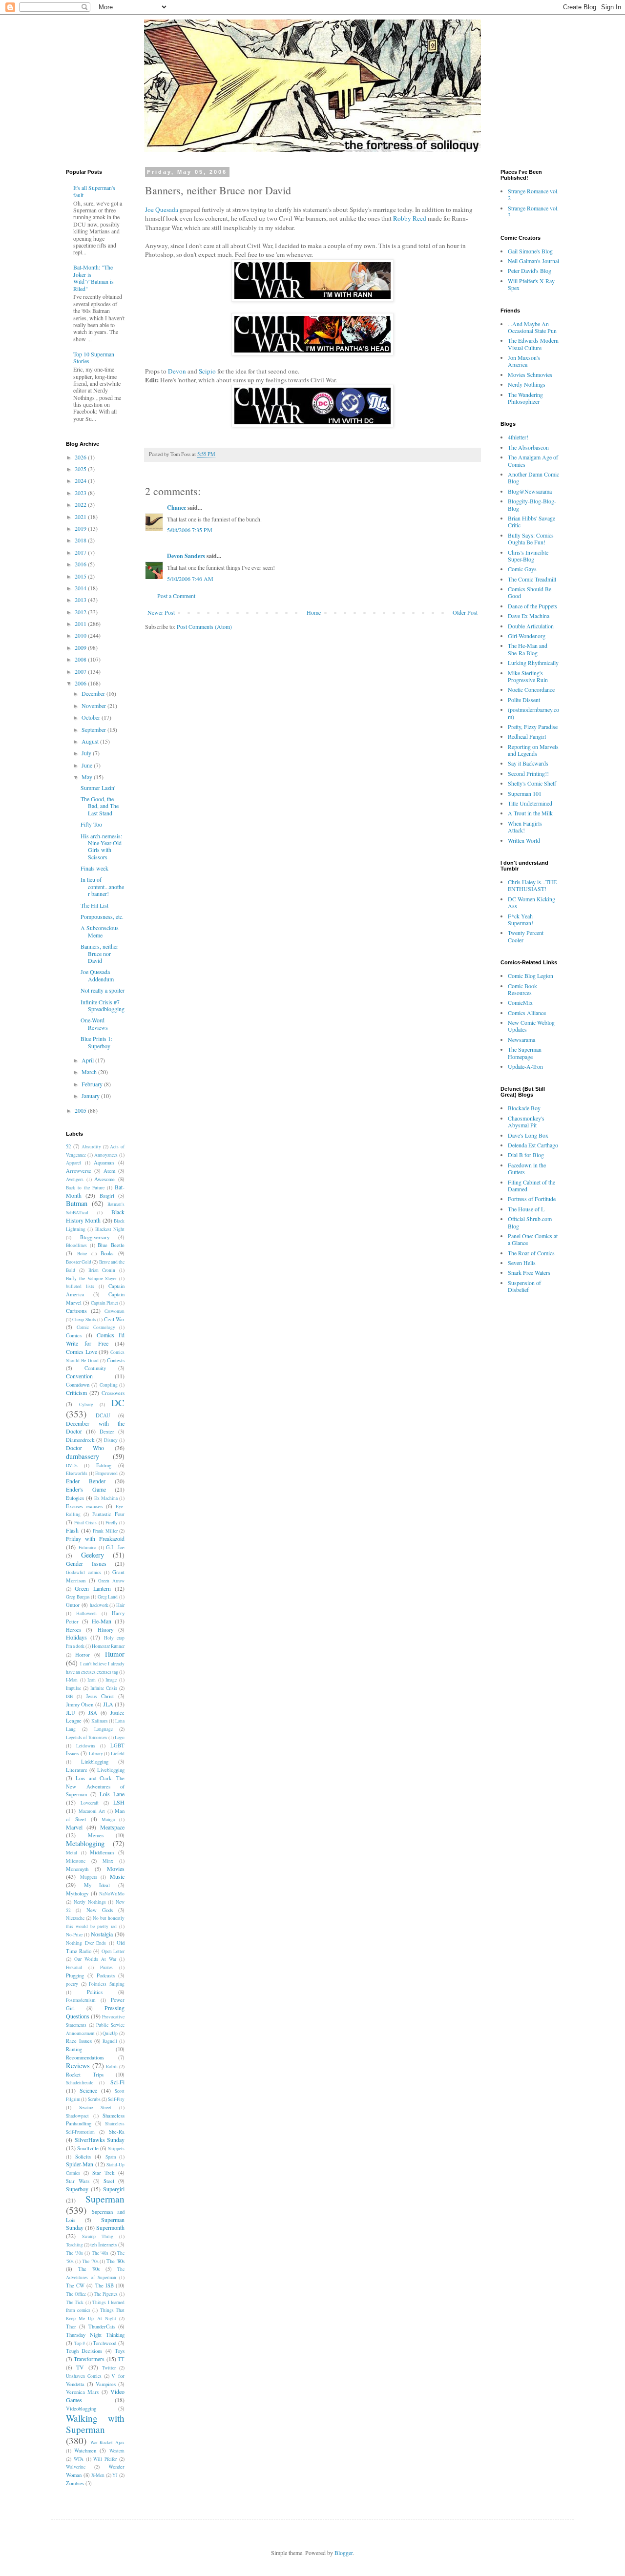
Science (88, 2090)
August (91, 741)
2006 (81, 683)
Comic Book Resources (522, 989)
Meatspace (112, 1827)
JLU (71, 1713)
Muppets (89, 1877)
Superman (105, 2199)
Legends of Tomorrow (87, 1737)
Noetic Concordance (531, 689)
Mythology (77, 1893)
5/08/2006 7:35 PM (190, 530)
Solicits (83, 2157)
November (94, 706)
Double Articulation (531, 626)
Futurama (87, 1548)
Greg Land (108, 1597)
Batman (77, 1203)
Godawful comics (83, 1572)
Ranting (74, 2049)
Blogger (344, 2553)
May (88, 777)
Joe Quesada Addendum (97, 975)
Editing (104, 1465)
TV (80, 2367)
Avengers (75, 1179)
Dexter (107, 1432)
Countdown (78, 1385)
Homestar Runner (108, 1646)
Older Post (465, 612)
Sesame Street (95, 2108)
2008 (81, 659)
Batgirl (107, 1196)
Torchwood (104, 2343)
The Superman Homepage (525, 1053)
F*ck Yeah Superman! (521, 919)
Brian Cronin (102, 1270)
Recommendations (85, 2057)
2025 (81, 469)
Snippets (116, 2149)
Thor (71, 2327)
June (88, 765)
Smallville (88, 2148)
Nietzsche (75, 1918)
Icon (92, 1680)
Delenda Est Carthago (533, 1145)
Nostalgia (102, 1934)
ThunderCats (102, 2327)
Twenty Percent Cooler (526, 936)
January (91, 1096)
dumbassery (83, 1456)
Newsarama (521, 1039)
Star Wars (78, 2181)
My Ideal (97, 1885)
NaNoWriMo (112, 1894)
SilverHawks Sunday (100, 2140)
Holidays (76, 1637)
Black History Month (95, 1216)
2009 (81, 647)
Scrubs (94, 2099)
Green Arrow (111, 1581)
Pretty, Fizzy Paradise (533, 727)
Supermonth (110, 2227)
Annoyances (106, 1155)
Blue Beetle (111, 1245)
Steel (109, 2181)
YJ (115, 2475)
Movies (116, 1869)
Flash (72, 1530)
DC (118, 1402)
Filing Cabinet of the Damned (531, 1185)
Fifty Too (91, 824)
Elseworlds (77, 1473)
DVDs (72, 1465)
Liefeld (118, 1754)
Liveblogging (111, 1770)
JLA (108, 1704)
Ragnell (110, 2041)
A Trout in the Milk (530, 813)
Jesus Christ (100, 1696)
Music (117, 1876)
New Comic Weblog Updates (531, 1026)
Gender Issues (86, 1563)
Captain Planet (104, 1303)
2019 (81, 528)
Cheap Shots (84, 1319)
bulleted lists (80, 1286)
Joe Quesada (162, 209)
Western (117, 2451)
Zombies (75, 2483)
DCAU (103, 1415)
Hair (120, 1605)
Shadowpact (77, 2116)
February (93, 1084)
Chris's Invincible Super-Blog (528, 556)
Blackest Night (110, 1229)
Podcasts (106, 1975)
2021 (81, 517)
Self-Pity (116, 2099)
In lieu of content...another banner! (102, 886)
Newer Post (161, 612)
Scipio (207, 371)
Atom (109, 1171)
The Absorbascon (528, 447)
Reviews (78, 2066)
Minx (108, 1861)
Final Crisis (85, 1523)
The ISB (104, 2285)
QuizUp (110, 2033)
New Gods (100, 1910)
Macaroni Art (92, 1811)
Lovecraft (90, 1803)
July (87, 753)
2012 (81, 612)
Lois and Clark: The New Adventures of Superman (95, 1787)
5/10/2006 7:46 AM (190, 579)
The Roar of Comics (531, 1253)
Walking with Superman (95, 2424)
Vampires (106, 2384)
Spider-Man (80, 2164)
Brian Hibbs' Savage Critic (531, 521)
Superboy (77, 2189)
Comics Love (82, 1351)
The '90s (89, 2269)
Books (107, 1253)
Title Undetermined (530, 803)
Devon (177, 371)
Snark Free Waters (529, 1272)
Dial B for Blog (526, 1155)
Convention (79, 1376)
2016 (81, 564)
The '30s (74, 2253)
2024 (81, 480)
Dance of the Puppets (532, 606)
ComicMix (520, 1002)
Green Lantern (93, 1588)
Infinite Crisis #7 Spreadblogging (103, 1005)
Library (96, 1754)
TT (121, 2359)
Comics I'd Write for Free (95, 1339)
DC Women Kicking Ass (531, 902)
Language (104, 1729)
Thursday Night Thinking (95, 2335)
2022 (81, 504)
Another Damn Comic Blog (533, 478)
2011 (81, 623)
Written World (524, 840)
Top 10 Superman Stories (94, 357)
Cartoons (76, 1310)
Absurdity (91, 1147)
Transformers (89, 2359)
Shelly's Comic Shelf (532, 783)
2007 (81, 671)
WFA (79, 2459)
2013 (81, 600)
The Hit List (94, 905)
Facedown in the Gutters (527, 1168)
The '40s (100, 2253)
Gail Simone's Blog (530, 251)
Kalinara (99, 1721)
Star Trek (104, 2173)
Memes (96, 1835)
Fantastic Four (108, 1514)
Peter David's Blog (530, 270)
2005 (81, 1110)
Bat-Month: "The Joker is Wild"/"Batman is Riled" (94, 278)
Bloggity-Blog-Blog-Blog (532, 504)
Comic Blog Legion (531, 976)
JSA (93, 1713)
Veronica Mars (82, 2392)
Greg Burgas (78, 1597)
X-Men (98, 2475)
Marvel (74, 1827)
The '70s (90, 2261)
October (92, 717)
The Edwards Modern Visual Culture (533, 344)
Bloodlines (76, 1245)
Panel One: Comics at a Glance (533, 1239)
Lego (120, 1737)
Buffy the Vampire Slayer (91, 1278)
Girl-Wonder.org (527, 636)
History (105, 1630)
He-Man (102, 1621)
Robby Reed (410, 218)
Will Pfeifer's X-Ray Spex (531, 284)
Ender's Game (86, 1489)
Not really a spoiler (103, 990)
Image (111, 1680)
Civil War (114, 1319)
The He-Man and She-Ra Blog (528, 649)
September (94, 729)
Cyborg (86, 1404)
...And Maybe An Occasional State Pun (532, 327)
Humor (115, 1654)
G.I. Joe (115, 1547)
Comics (74, 1335)
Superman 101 (525, 793)
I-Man (72, 1680)
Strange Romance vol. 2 (533, 194)
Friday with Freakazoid (95, 1538)
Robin (112, 2067)
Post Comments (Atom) (204, 626)
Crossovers (113, 1393)
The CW (75, 2285)
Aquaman (104, 1163)
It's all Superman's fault (94, 191)
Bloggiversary (95, 1237)
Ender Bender (86, 1481)
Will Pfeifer (105, 2459)
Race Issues (79, 2041)
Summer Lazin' (98, 788)
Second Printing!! (528, 773)
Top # (80, 2343)
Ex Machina (106, 1498)
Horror (83, 1655)
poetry (72, 1984)
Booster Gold (79, 1262)
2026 (81, 457)
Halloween (86, 1613)
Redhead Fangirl (527, 736)
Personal (74, 1967)
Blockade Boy (524, 1108)
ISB (69, 1696)
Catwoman (115, 1311)
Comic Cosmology (96, 1327)
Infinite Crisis (104, 1688)
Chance (177, 508)
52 (68, 1146)
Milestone (76, 1861)
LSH (119, 1802)
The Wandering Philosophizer (525, 398)
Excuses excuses (84, 1506)
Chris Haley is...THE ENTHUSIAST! (532, 885)
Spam (111, 2157)
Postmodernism (81, 2000)
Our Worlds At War (95, 1959)
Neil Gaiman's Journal (533, 261)
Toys (120, 2351)
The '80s (115, 2261)
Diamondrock (80, 1440)
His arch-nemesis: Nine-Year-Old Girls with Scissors (101, 846)
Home (314, 612)
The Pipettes (106, 2294)
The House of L (526, 1209)
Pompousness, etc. (102, 916)
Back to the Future (85, 1188)
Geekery (93, 1555)
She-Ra (117, 2132)
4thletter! (518, 437)
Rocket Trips (85, 2075)
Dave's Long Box (528, 1135)
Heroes (73, 1630)
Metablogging (85, 1843)
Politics (95, 1992)
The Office (76, 2294)
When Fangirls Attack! (525, 827)
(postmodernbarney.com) (533, 713)
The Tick (75, 2302)
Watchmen (85, 2451)
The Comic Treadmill (532, 579)
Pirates (106, 1967)
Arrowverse (79, 1171)
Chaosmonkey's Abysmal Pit (526, 1122)
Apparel (73, 1163)
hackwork (99, 1605)
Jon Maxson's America (524, 361)
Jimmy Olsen (80, 1704)
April (88, 1060)
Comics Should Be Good (530, 592)
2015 (81, 576)
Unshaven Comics (84, 2376)
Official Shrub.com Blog (530, 1222)
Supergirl (114, 2189)
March (90, 1072)
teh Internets (104, 2244)
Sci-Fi (117, 2082)
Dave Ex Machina (529, 616)
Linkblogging (95, 1762)
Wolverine (76, 2467)
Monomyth (77, 1869)
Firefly (112, 1523)
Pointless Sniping (107, 1984)
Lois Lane (112, 1794)
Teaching (74, 2245)
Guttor (73, 1605)
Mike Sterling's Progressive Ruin (528, 676)
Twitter (109, 2368)
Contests (116, 1360)
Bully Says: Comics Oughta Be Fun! (531, 539)
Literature (77, 1770)
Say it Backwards (528, 763)
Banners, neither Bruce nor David (99, 953)
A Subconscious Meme (100, 931)
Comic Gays (522, 569)
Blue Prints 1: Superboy (96, 1042)
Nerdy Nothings (90, 1902)
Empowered (106, 1473)
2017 (81, 552)
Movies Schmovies (530, 374)
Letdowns (86, 1746)
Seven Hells (522, 1263)
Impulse (73, 1688)
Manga (108, 1819)
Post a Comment (176, 596)
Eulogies (75, 1498)
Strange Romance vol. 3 (533, 211)
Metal (72, 1853)
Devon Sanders (186, 556)
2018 (81, 540)
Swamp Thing (98, 2236)
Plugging (75, 1975)
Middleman (102, 1852)
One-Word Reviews (94, 1023)
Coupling (109, 1385)
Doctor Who (85, 1448)
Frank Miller (105, 1531)
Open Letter (113, 1951)
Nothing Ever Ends (86, 1943)
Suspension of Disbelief (524, 1286)
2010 (81, 635)
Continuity (95, 1368)
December (94, 693)
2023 (81, 493)
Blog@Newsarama (530, 491)
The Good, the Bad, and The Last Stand (100, 806)
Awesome (104, 1179)
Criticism (76, 1392)
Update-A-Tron (525, 1066)
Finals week (94, 868)
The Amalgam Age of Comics (533, 460)
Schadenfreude (80, 2083)
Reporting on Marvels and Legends (533, 750)
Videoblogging (81, 2409)
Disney (111, 1440)
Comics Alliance (527, 1013)
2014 (81, 588)
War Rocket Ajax (107, 2442)
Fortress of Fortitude (532, 1199)
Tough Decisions (84, 2351)
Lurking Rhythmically (533, 663)
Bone (82, 1254)
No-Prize (74, 1935)
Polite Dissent (524, 700)
